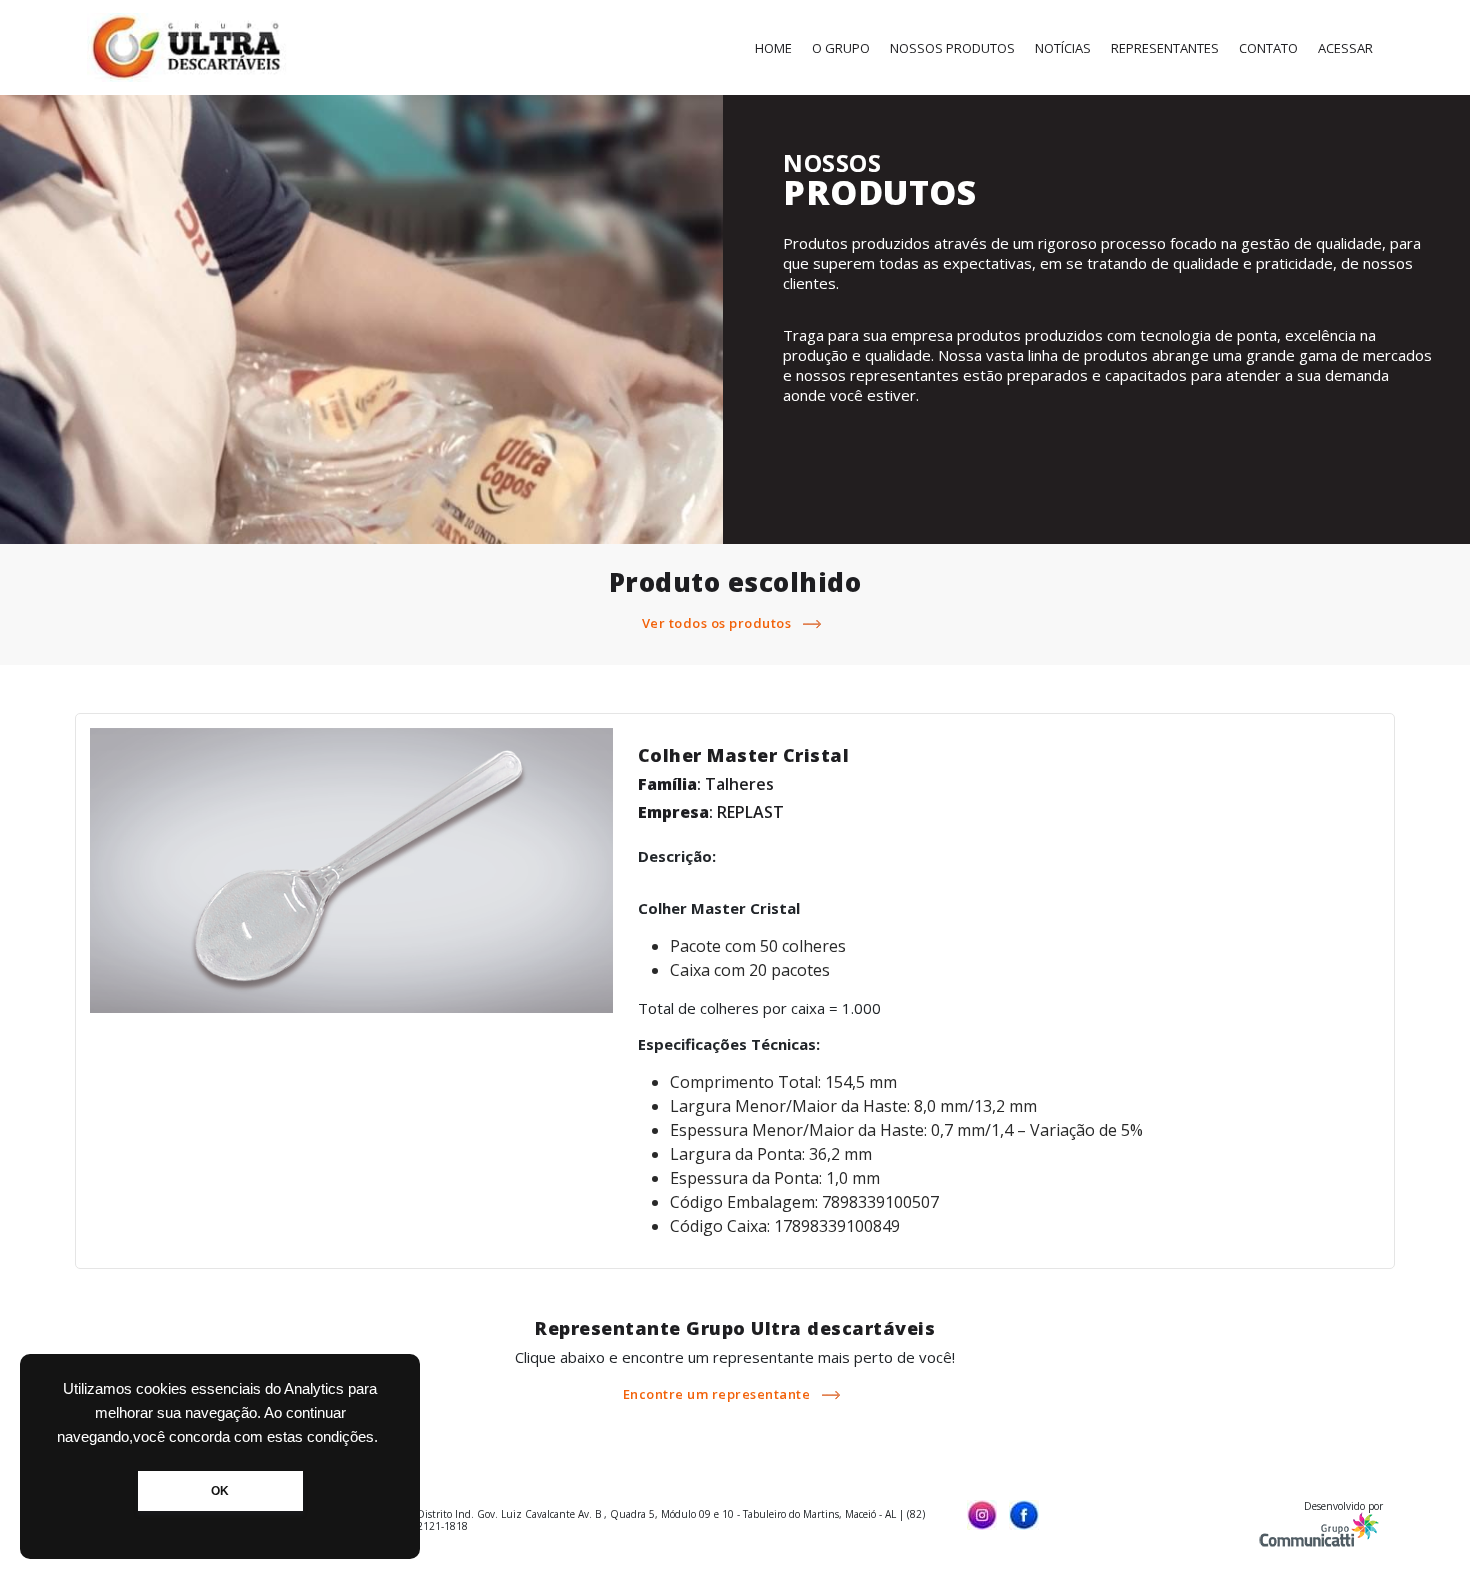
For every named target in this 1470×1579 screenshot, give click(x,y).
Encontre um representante (718, 1394)
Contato (1268, 48)
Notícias (1063, 48)
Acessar (1345, 48)
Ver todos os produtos (718, 623)
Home (773, 48)
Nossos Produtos (952, 48)
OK (220, 1491)
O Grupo (841, 48)
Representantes (1165, 48)
